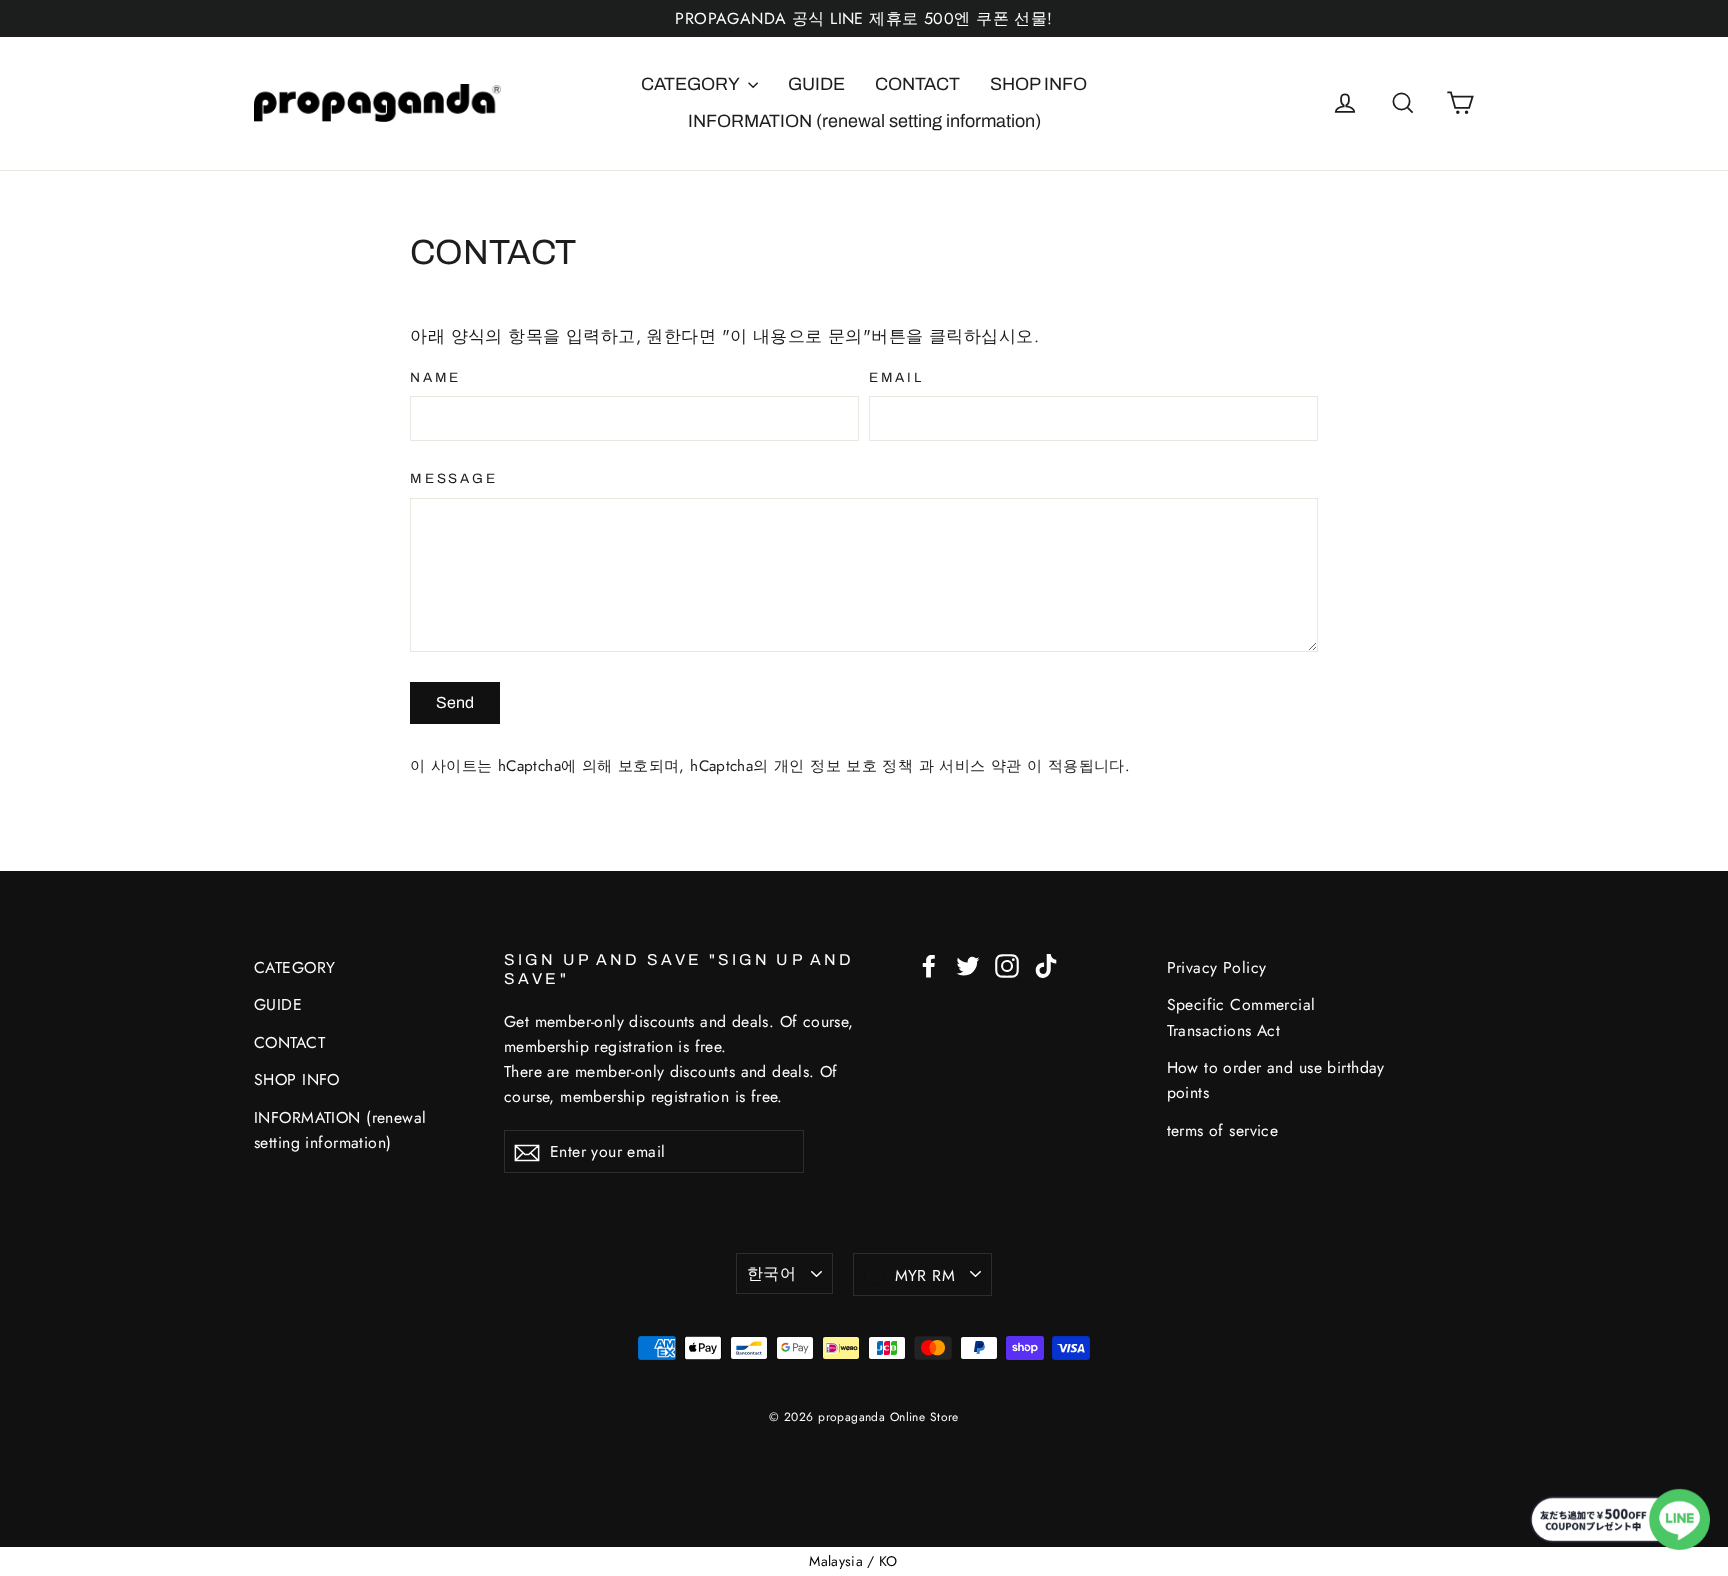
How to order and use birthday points (1276, 1080)
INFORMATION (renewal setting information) (864, 121)
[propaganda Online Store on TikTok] (1046, 964)
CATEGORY (692, 84)
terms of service (1223, 1130)
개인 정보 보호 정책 (846, 766)
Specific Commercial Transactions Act (1241, 1017)
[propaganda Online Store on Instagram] (1007, 964)
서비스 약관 (983, 766)
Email (896, 377)
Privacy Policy (1217, 967)
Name (435, 377)
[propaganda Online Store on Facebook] (929, 964)
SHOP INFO (1038, 84)
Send (455, 702)
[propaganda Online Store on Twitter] (968, 964)
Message (453, 478)
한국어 (771, 1273)
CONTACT (917, 84)
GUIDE (816, 84)
